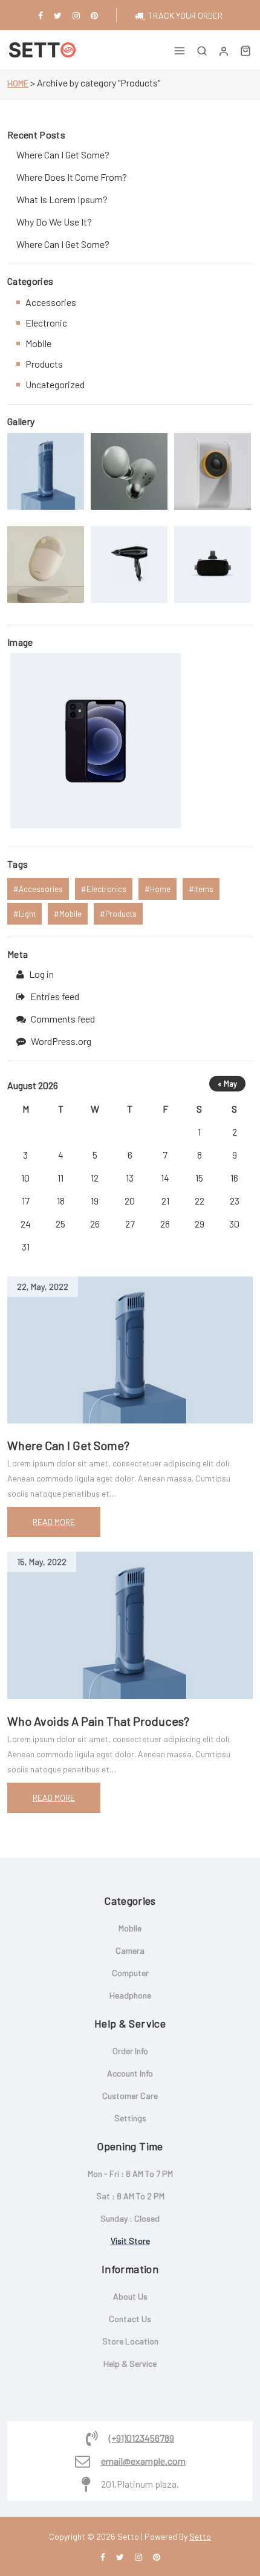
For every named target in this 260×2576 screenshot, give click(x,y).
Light (27, 914)
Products (44, 364)
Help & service (130, 2363)
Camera (130, 1950)
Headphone (130, 1995)
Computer (130, 1973)
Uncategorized (55, 384)
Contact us (130, 2319)
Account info (130, 2073)
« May (227, 1084)
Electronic (46, 323)
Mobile (38, 343)
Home (18, 83)
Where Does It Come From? (72, 177)
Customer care (130, 2096)
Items (204, 889)
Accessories (51, 302)
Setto (200, 2536)
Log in (41, 974)
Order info (130, 2051)
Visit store (130, 2241)
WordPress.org (61, 1041)
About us (130, 2296)
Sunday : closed (130, 2218)
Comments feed (63, 1019)
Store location (130, 2341)
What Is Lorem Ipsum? (62, 199)
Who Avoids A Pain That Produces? (98, 1721)
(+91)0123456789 (141, 2438)
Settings (130, 2118)
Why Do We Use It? (54, 222)
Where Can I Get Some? (68, 1445)
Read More (54, 1522)
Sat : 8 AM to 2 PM (130, 2196)
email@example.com (143, 2461)
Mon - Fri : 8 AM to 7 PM (130, 2174)
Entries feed (55, 996)
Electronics (106, 889)
